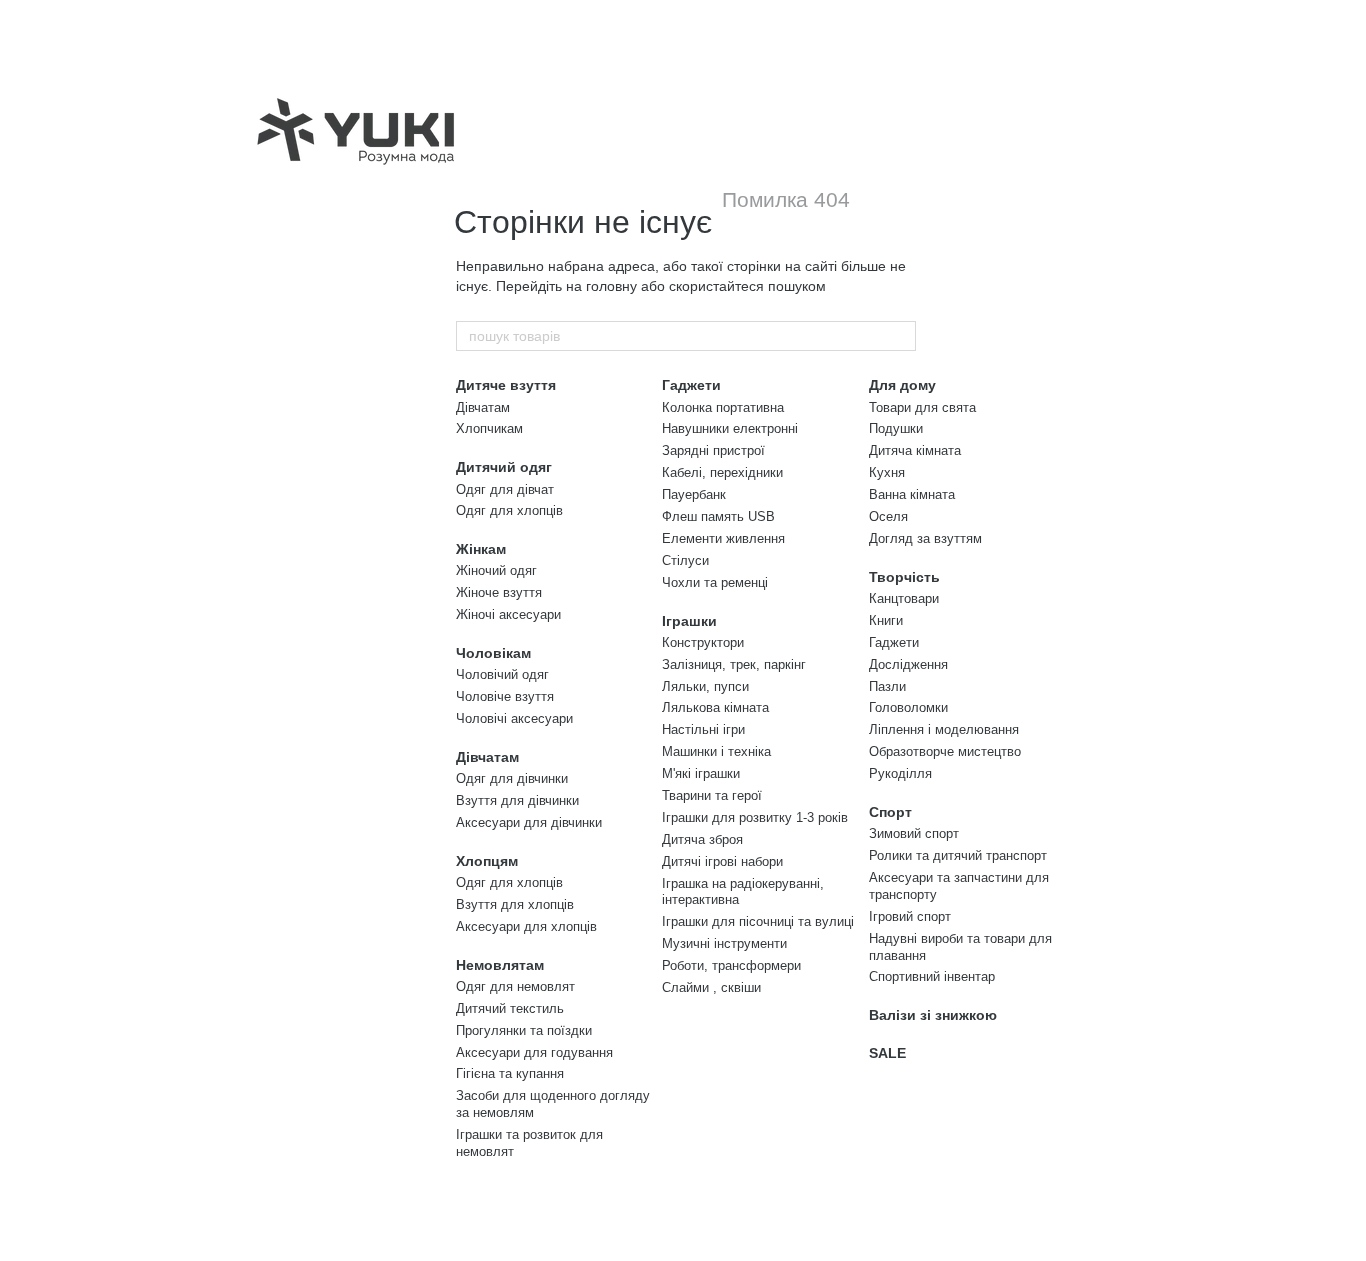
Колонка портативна (723, 407)
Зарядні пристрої (713, 450)
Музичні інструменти (724, 943)
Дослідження (908, 664)
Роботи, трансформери (731, 965)
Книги (886, 620)
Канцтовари (904, 598)
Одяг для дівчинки (512, 778)
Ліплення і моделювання (944, 729)
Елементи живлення (723, 538)
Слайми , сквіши (711, 987)
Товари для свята (922, 407)
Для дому (902, 385)
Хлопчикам (489, 428)
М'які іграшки (701, 773)
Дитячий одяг (504, 467)
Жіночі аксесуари (508, 614)
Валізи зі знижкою (933, 1015)
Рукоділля (900, 773)
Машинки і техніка (716, 751)
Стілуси (685, 560)
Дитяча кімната (915, 450)
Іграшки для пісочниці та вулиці (758, 921)
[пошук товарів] (900, 336)
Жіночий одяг (496, 570)
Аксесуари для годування (534, 1052)
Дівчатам (483, 407)
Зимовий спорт (914, 833)
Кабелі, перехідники (722, 472)
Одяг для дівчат (505, 489)
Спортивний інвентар (932, 976)
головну (611, 286)
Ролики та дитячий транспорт (958, 855)
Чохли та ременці (715, 582)
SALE (887, 1053)
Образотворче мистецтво (945, 751)
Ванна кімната (912, 494)
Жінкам (481, 549)
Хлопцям (487, 861)
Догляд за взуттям (925, 538)
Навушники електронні (730, 428)
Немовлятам (500, 965)
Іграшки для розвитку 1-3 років (755, 817)
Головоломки (908, 707)
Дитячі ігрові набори (722, 861)
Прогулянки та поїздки (524, 1030)
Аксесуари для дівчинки (529, 822)
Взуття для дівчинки (517, 800)
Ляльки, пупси (705, 686)
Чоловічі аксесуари (514, 718)
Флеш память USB (718, 516)
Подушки (896, 428)
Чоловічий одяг (502, 674)
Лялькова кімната (715, 707)
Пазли (887, 686)
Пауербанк (694, 494)
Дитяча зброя (702, 839)
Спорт (890, 812)
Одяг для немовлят (515, 986)
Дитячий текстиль (510, 1008)
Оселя (888, 516)
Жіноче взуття (499, 592)
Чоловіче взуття (505, 696)
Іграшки (689, 621)
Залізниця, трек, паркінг (734, 664)
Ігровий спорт (910, 916)
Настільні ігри (703, 729)
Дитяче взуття (506, 385)
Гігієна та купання (510, 1073)
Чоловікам (493, 653)
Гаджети (691, 385)
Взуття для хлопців (515, 904)
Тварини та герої (712, 795)
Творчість (904, 577)
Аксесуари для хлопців (526, 926)
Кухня (887, 472)
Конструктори (703, 642)
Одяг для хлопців (509, 510)
